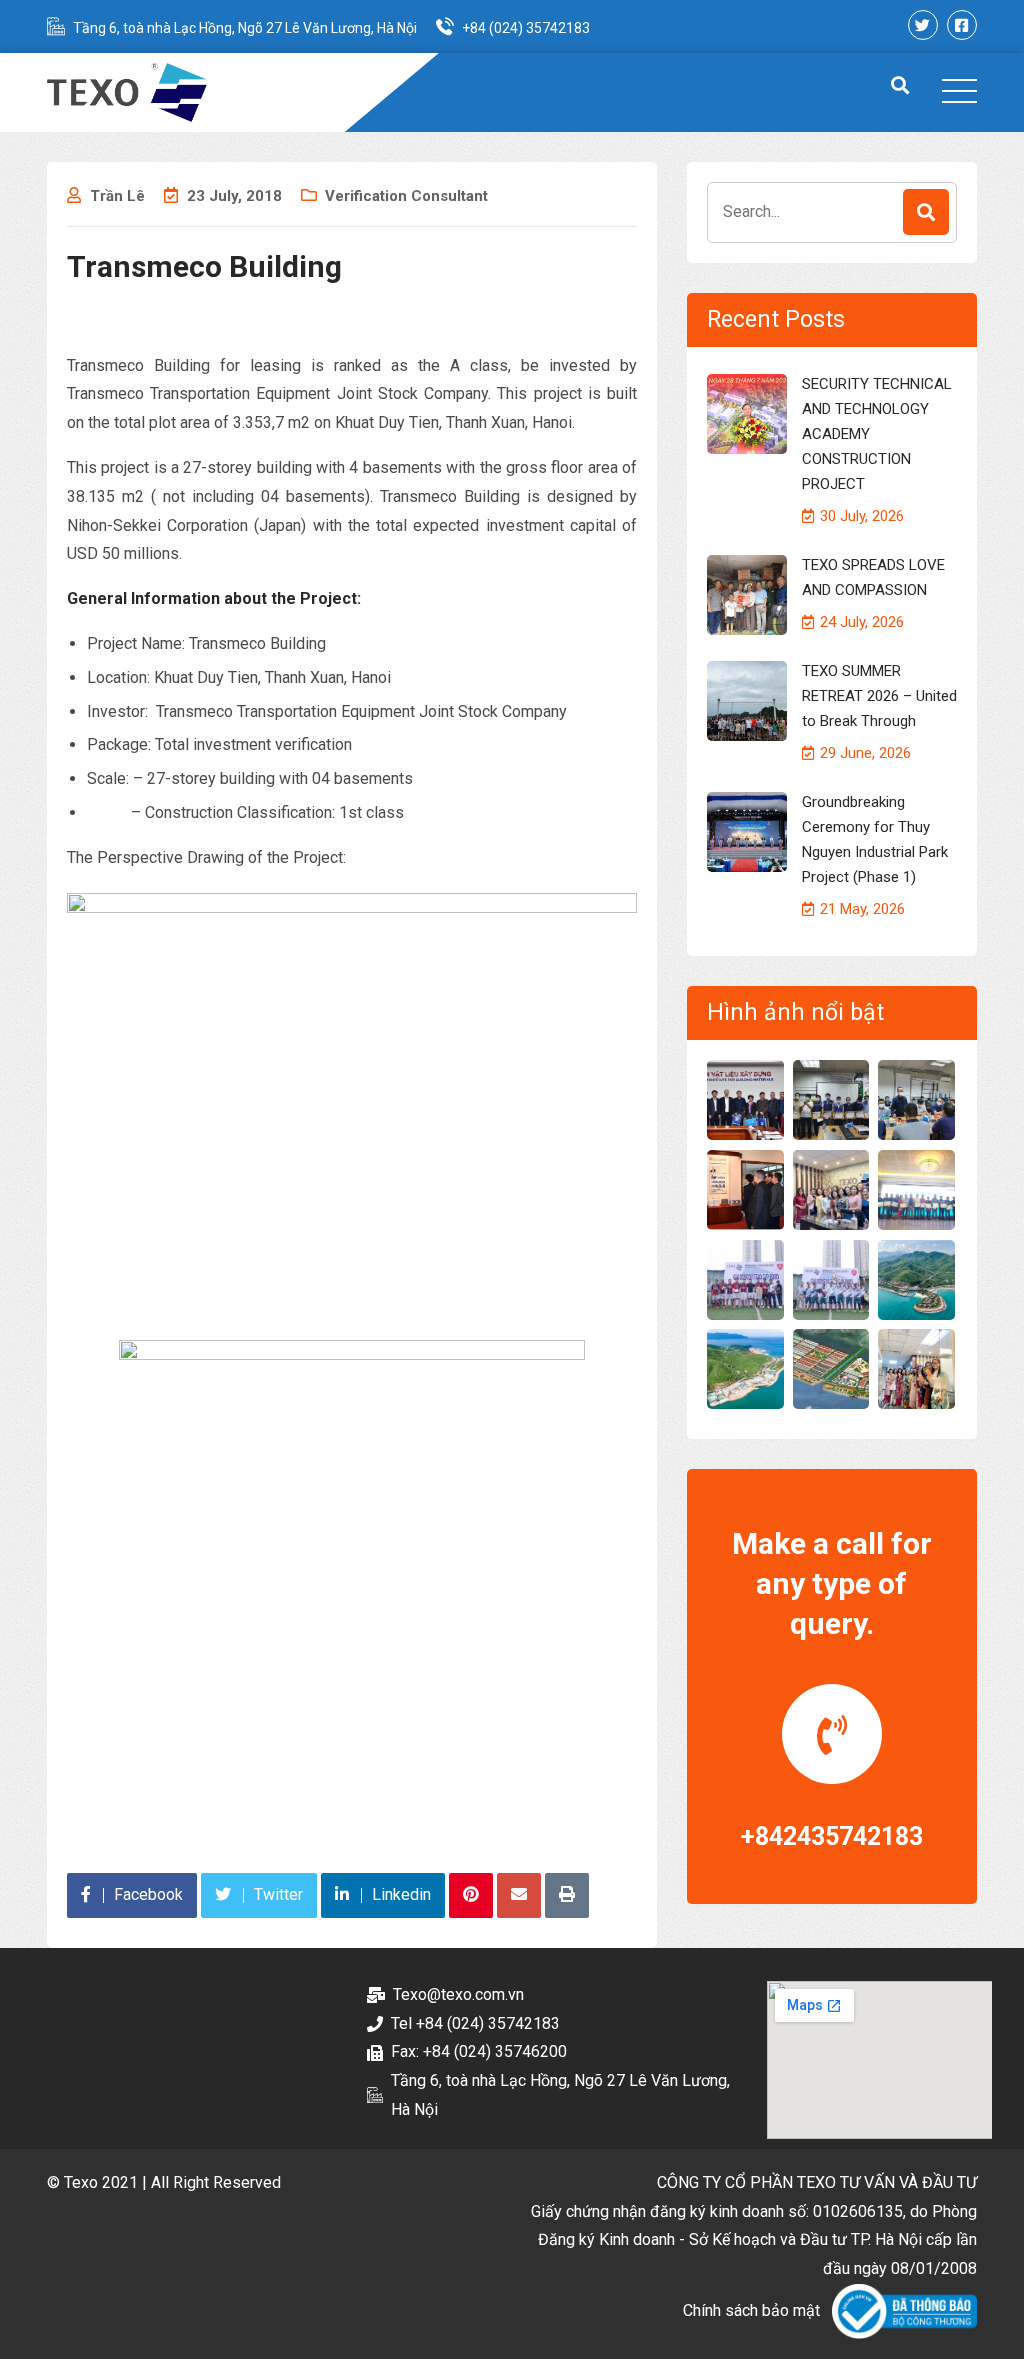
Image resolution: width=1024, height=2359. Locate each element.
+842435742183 (832, 1836)
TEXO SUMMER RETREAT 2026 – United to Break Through (879, 696)
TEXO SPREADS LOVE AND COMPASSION (873, 577)
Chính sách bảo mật (751, 2310)
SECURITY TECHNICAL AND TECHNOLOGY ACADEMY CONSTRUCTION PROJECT (877, 434)
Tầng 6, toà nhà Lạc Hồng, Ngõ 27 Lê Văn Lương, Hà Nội (245, 28)
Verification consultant (406, 196)
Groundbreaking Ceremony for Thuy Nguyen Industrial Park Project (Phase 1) (875, 839)
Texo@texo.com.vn (458, 1994)
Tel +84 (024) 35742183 (475, 2023)
